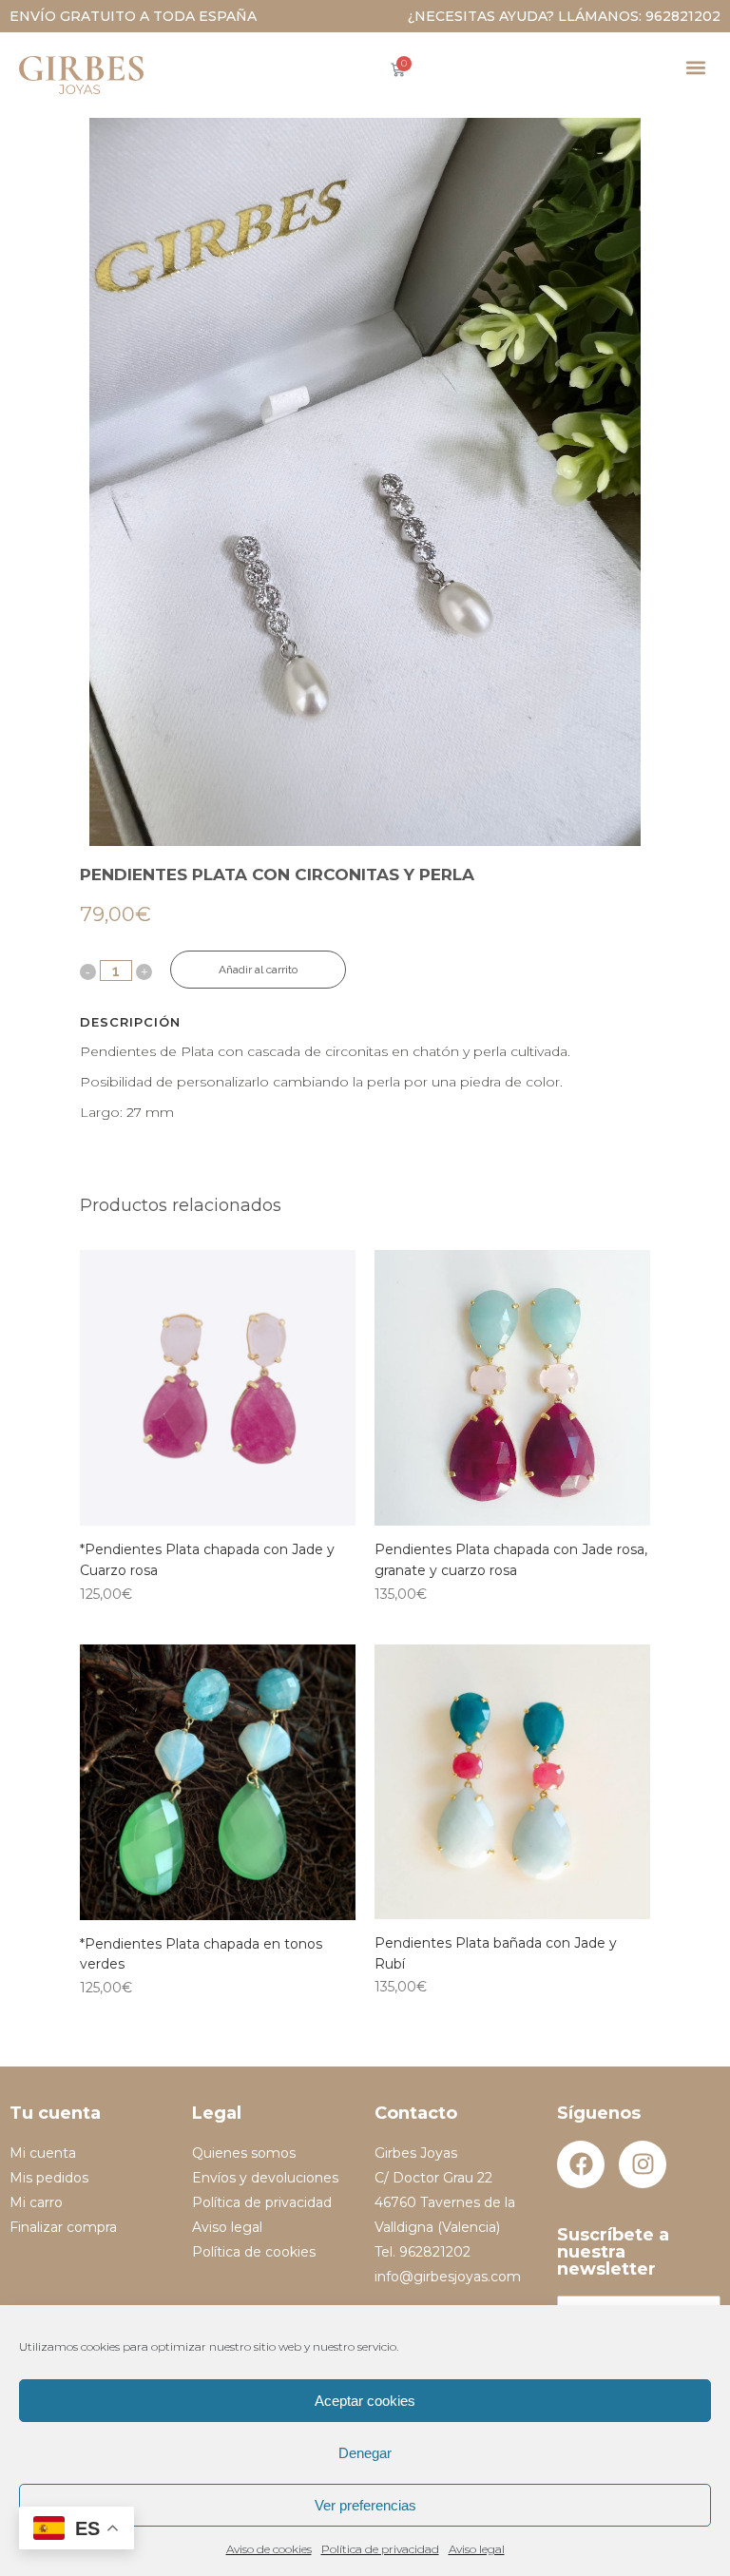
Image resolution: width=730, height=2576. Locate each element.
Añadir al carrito (258, 970)
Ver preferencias (365, 2505)
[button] (695, 67)
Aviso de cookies (269, 2549)
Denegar (365, 2453)
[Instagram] (643, 2164)
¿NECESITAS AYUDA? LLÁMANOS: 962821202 (564, 16)
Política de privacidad (380, 2549)
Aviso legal (477, 2549)
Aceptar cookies (365, 2401)
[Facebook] (581, 2164)
